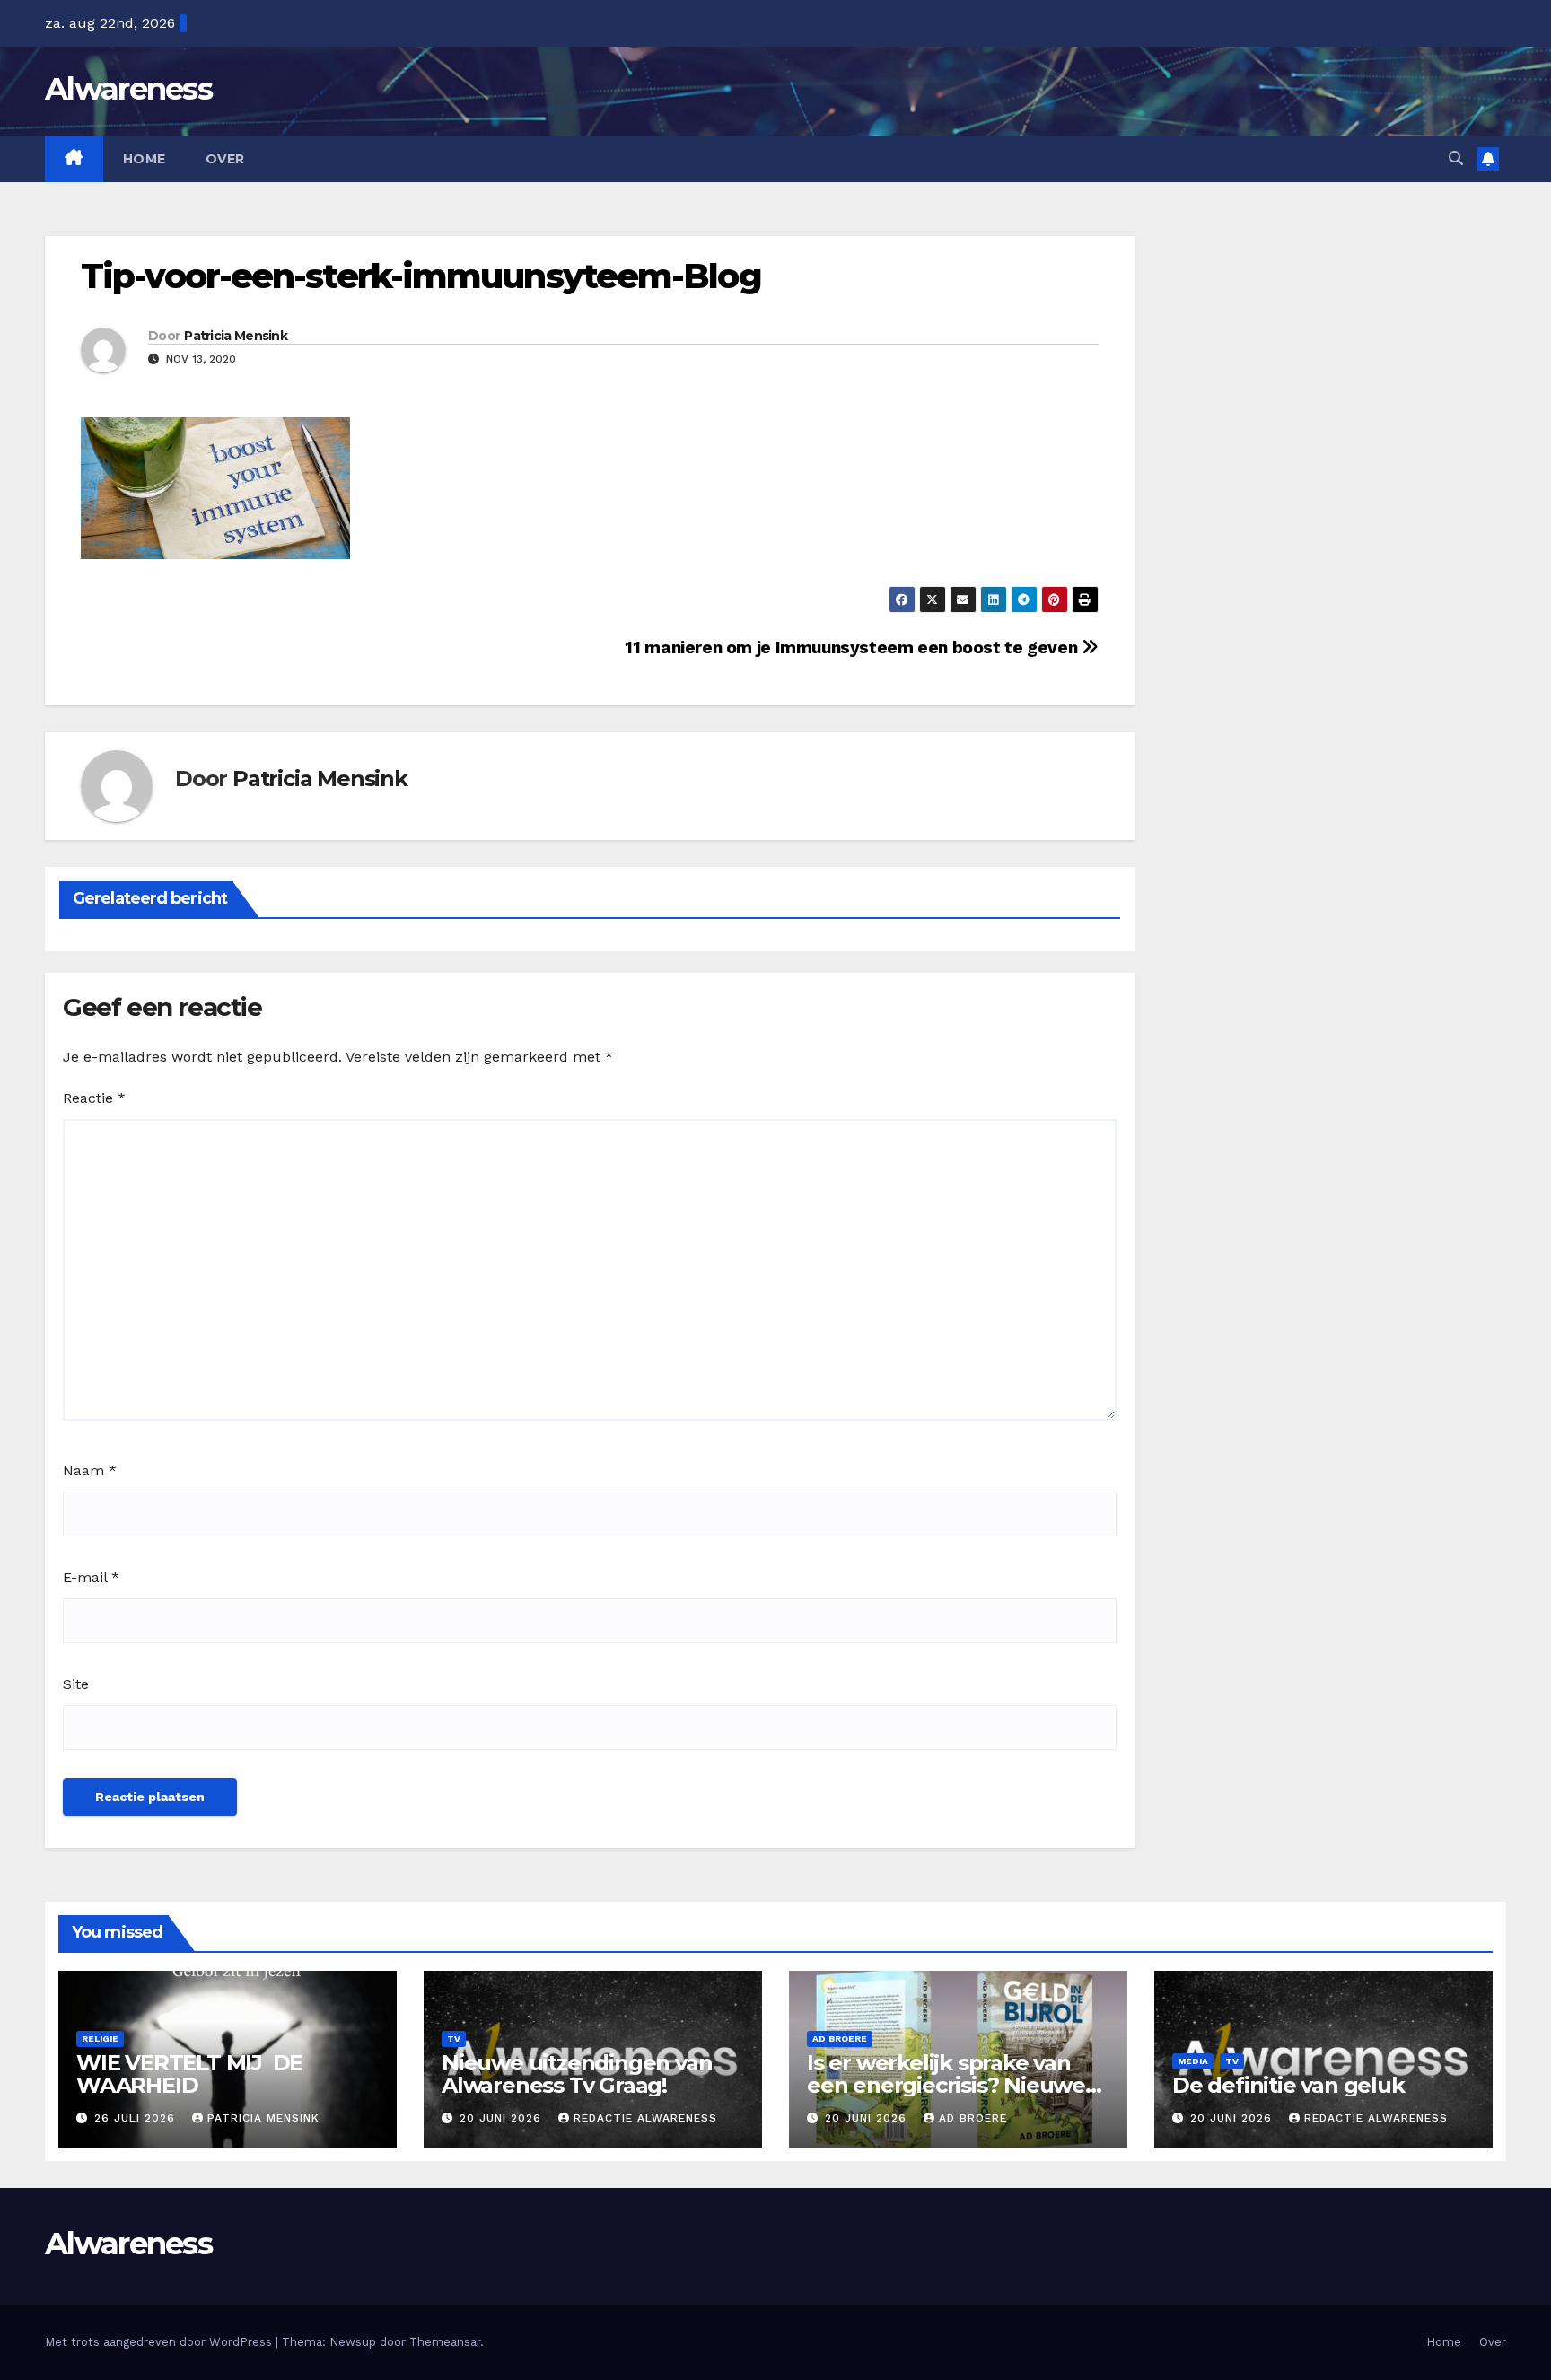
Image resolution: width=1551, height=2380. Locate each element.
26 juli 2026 (137, 2118)
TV (454, 2039)
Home (145, 159)
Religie (100, 2039)
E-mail (91, 1577)
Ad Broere (840, 2039)
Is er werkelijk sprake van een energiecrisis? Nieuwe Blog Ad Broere (946, 2085)
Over (225, 159)
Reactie (94, 1098)
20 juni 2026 (503, 2118)
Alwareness (128, 89)
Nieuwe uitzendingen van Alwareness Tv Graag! (577, 2074)
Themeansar (445, 2342)
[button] (1456, 158)
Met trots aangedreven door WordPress (160, 2342)
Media (1193, 2061)
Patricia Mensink (236, 336)
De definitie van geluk (1288, 2085)
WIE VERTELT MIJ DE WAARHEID (189, 2074)
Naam (90, 1470)
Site (76, 1684)
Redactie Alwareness (645, 2118)
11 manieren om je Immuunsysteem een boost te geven (853, 647)
